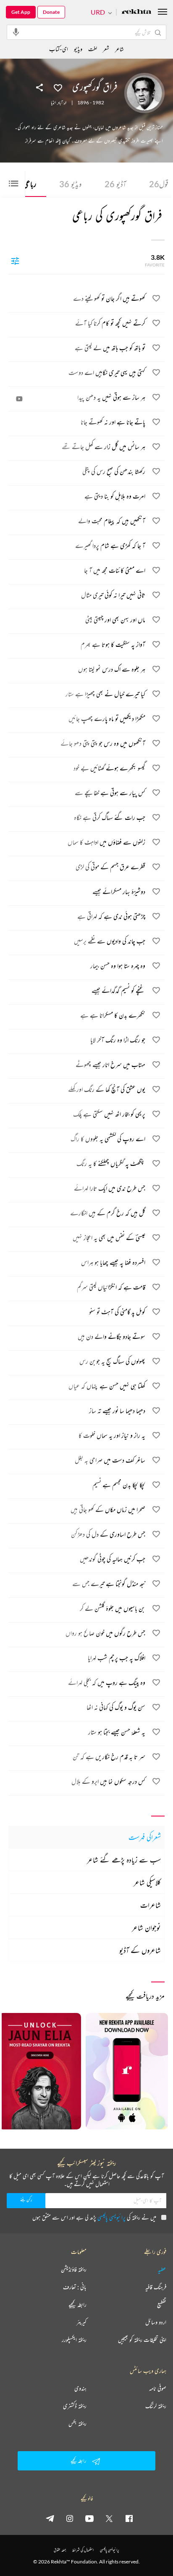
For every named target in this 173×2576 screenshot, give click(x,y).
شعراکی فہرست (145, 1837)
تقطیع (162, 2305)
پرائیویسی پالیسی (111, 2217)
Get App (21, 12)
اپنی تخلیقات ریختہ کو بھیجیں (142, 2340)
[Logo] (136, 12)
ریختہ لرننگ (156, 2406)
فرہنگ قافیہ (156, 2287)
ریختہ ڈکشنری (75, 2406)
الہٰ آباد (62, 103)
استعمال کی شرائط (83, 2550)
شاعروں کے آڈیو (140, 1950)
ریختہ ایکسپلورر (74, 2340)
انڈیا (53, 103)
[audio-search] (16, 32)
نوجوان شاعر (146, 1927)
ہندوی (80, 2388)
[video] (19, 399)
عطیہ (162, 2269)
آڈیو (115, 184)
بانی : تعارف (75, 2287)
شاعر (119, 49)
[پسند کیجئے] (58, 87)
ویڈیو (70, 184)
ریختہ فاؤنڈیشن (74, 2269)
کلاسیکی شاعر (147, 1882)
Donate (51, 12)
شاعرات (151, 1905)
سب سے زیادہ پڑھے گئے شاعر (124, 1860)
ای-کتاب (59, 49)
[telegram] (50, 2518)
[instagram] (70, 2518)
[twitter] (109, 2518)
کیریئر (81, 2322)
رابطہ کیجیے (77, 2305)
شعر (106, 49)
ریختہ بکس (77, 2424)
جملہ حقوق (60, 2550)
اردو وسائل (156, 2322)
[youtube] (89, 2518)
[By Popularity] (15, 261)
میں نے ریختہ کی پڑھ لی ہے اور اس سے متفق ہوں (94, 2217)
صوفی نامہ (158, 2388)
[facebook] (129, 2518)
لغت (93, 49)
